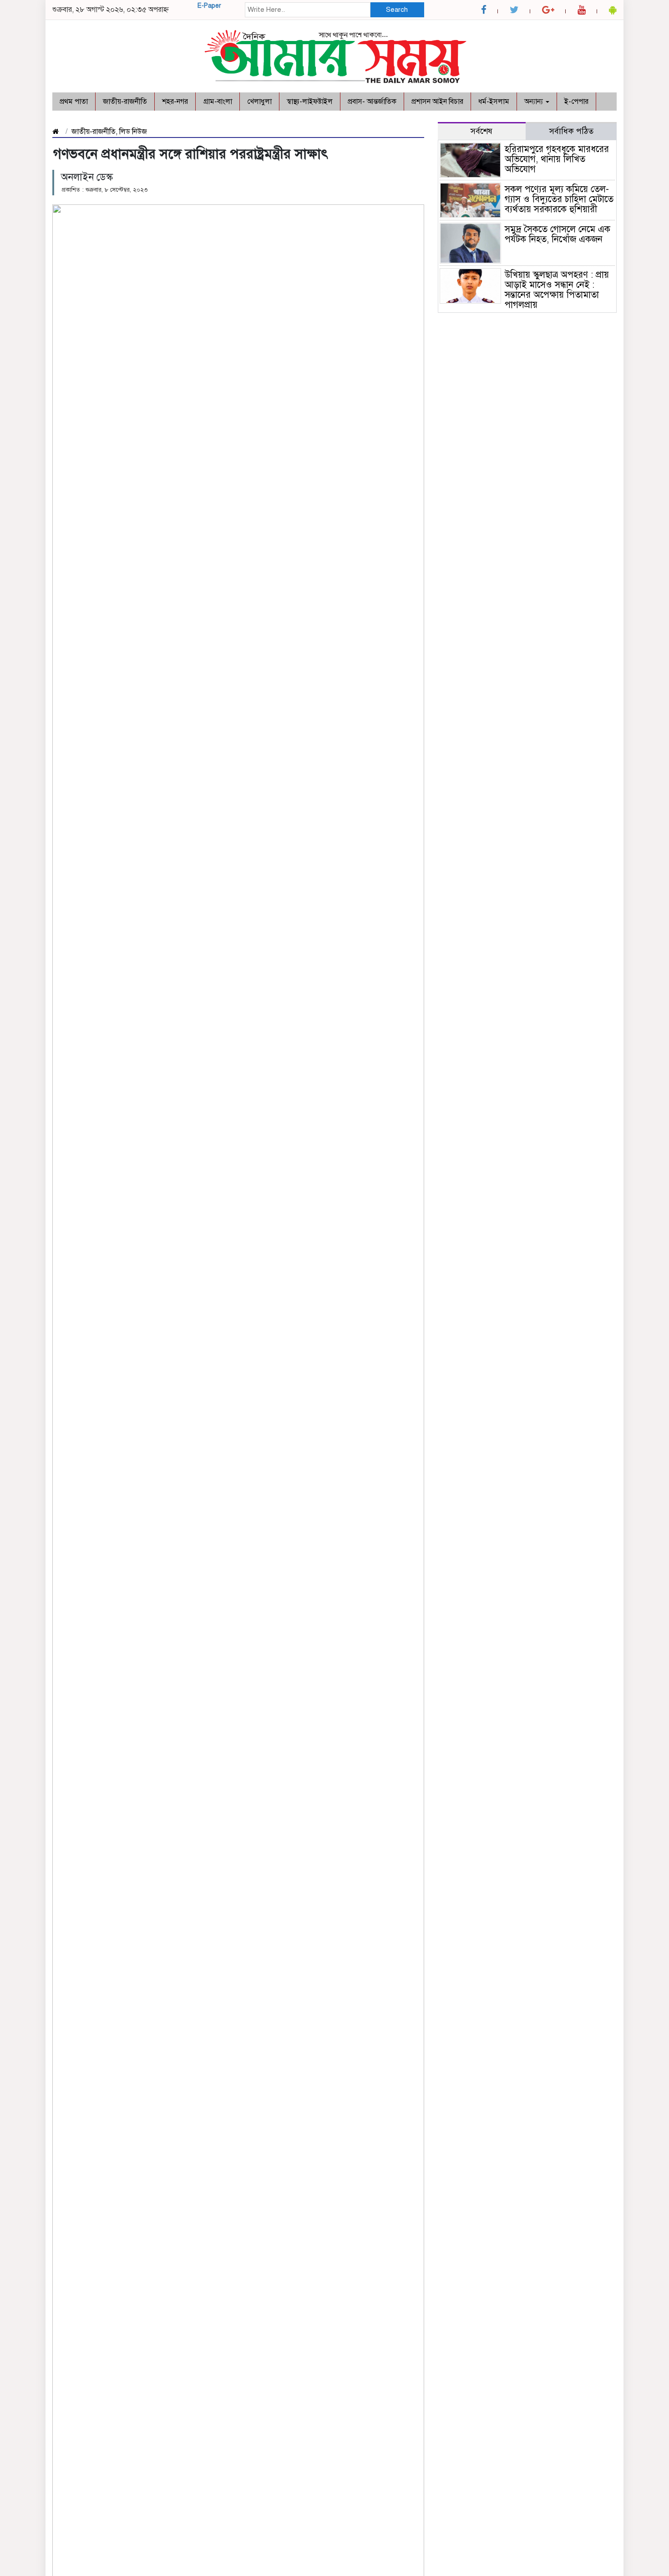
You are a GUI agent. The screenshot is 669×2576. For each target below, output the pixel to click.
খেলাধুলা (259, 102)
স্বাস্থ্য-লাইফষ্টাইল (310, 102)
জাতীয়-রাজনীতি (125, 102)
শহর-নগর (175, 102)
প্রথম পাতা (74, 102)
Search (397, 10)
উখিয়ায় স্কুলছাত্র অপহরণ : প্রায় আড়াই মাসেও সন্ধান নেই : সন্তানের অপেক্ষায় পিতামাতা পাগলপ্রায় (557, 290)
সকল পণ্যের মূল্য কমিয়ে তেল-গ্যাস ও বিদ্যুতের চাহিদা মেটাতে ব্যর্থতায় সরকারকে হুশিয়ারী (559, 199)
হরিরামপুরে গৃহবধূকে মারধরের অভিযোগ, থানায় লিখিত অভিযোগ (557, 159)
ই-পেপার (576, 102)
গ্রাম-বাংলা (218, 102)
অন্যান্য (535, 102)
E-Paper (209, 6)
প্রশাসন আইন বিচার (437, 102)
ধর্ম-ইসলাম (494, 102)
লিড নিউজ (133, 132)
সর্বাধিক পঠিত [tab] (571, 131)
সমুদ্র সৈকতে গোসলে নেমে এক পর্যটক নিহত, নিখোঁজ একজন (559, 234)
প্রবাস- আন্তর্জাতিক (372, 102)
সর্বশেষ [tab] (481, 131)
